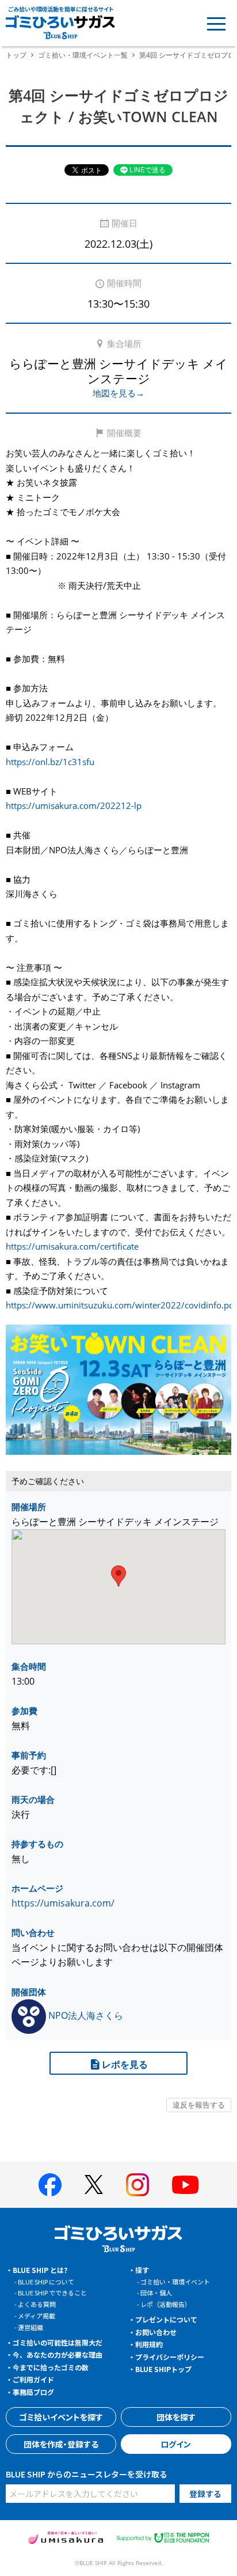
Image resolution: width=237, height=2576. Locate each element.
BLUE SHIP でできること (52, 2293)
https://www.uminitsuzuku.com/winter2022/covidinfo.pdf (121, 1305)
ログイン (176, 2444)
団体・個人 (156, 2293)
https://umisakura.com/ (63, 1903)
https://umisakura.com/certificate (72, 1246)
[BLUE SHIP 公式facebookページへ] (50, 2185)
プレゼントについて (166, 2319)
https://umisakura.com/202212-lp (74, 805)
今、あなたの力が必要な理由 (58, 2354)
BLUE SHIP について (46, 2282)
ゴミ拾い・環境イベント (175, 2282)
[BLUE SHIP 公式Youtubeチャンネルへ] (185, 2185)
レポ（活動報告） (166, 2304)
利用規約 (149, 2344)
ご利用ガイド (33, 2379)
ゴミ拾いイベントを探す (61, 2417)
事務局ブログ (33, 2392)
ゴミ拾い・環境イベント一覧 (83, 55)
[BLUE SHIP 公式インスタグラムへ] (137, 2185)
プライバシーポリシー (170, 2357)
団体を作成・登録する (61, 2444)
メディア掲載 (37, 2316)
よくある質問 (37, 2304)
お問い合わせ (156, 2332)
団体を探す (176, 2417)
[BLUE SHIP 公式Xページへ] (94, 2185)
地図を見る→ (118, 393)
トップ (16, 55)
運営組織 (30, 2327)
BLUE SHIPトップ (163, 2369)
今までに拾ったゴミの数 (51, 2367)
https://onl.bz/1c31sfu (50, 762)
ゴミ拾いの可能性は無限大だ (58, 2342)
